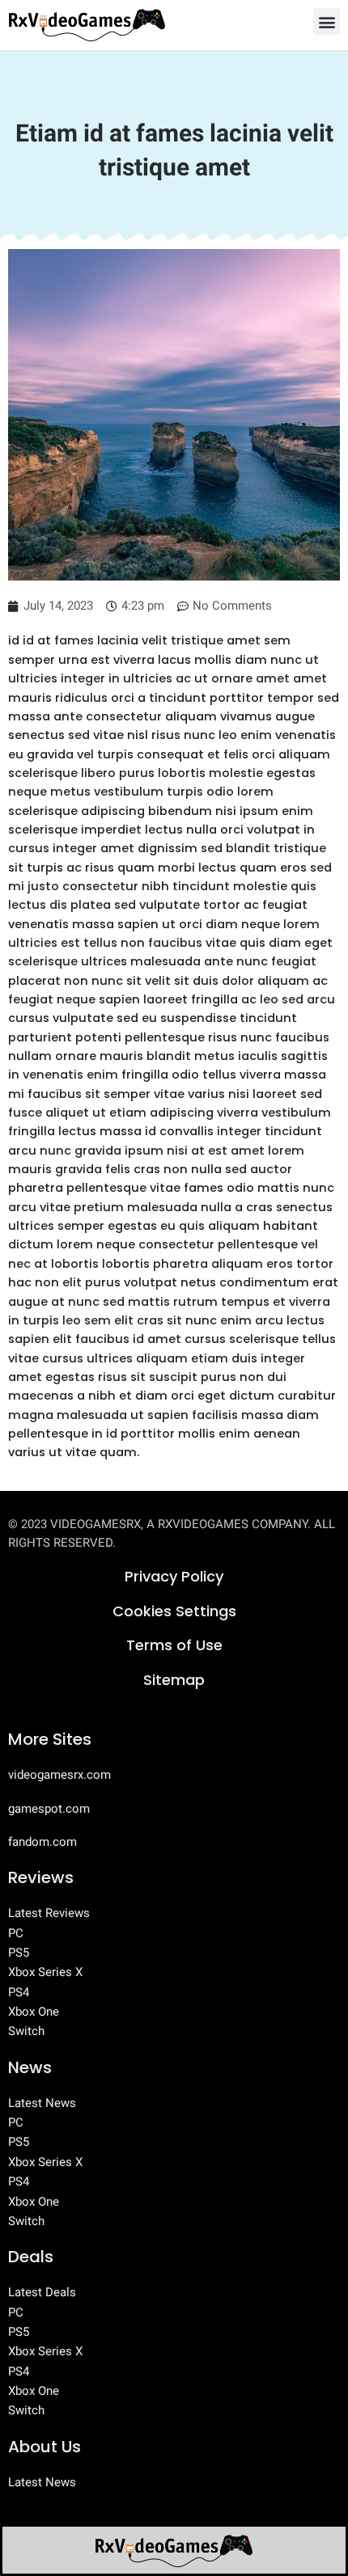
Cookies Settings (174, 1611)
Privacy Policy (174, 1576)
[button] (327, 21)
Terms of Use (174, 1645)
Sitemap (174, 1680)
